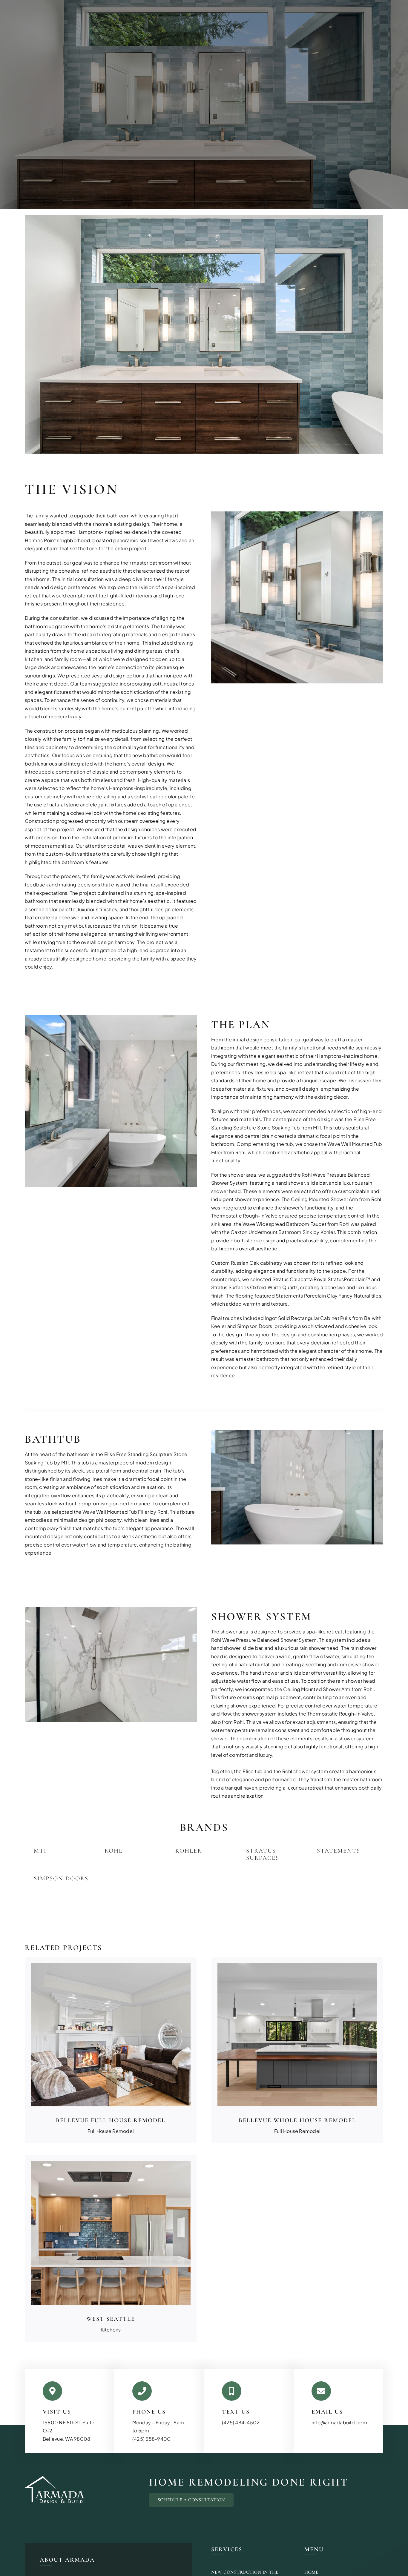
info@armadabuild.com (339, 2422)
